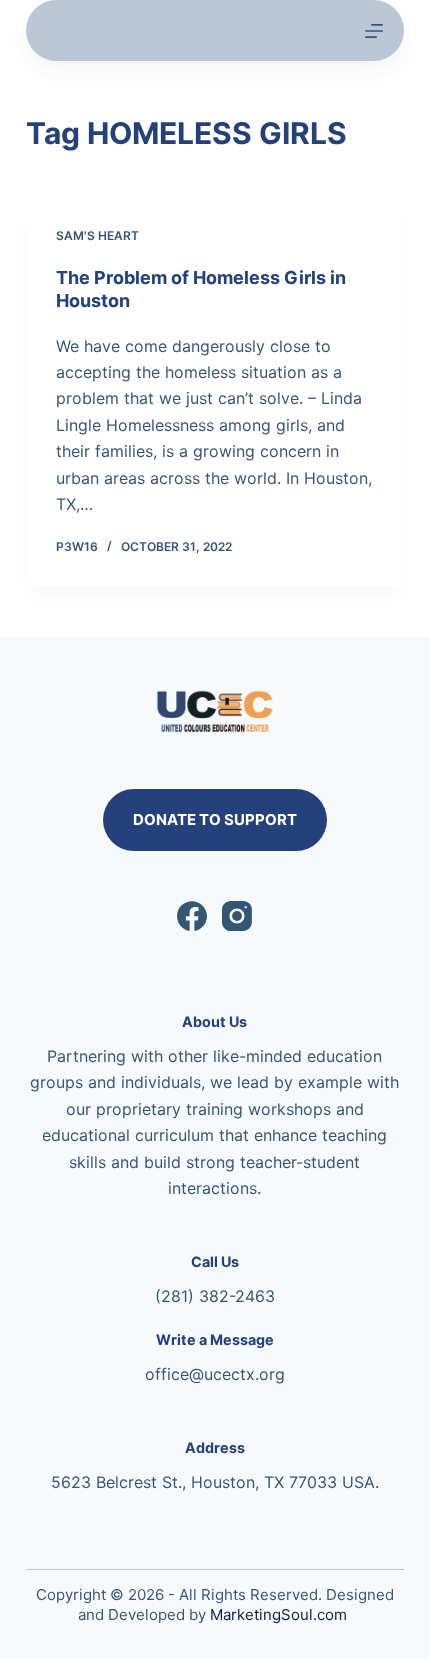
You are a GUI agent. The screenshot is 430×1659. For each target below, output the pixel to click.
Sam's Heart (97, 235)
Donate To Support (215, 819)
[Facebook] (192, 916)
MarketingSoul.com (278, 1614)
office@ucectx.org (215, 1374)
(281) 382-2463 (215, 1296)
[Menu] (374, 31)
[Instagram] (237, 916)
